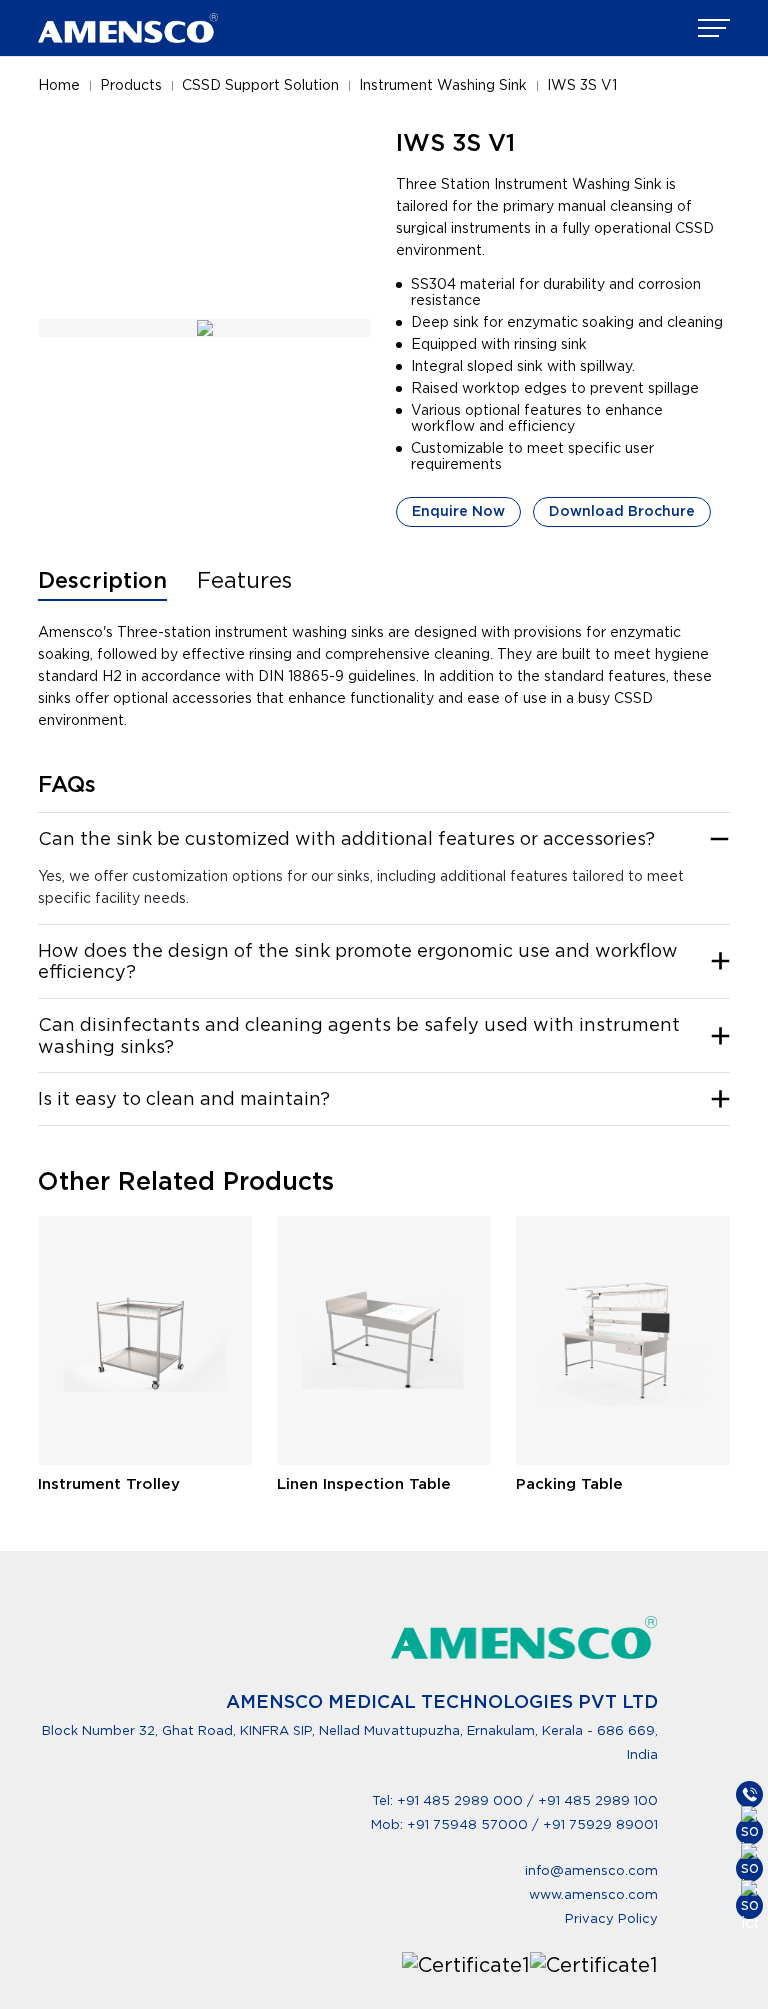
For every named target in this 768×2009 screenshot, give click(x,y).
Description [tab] (102, 580)
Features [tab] (244, 580)
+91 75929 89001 (600, 1824)
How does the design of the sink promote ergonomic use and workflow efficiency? (358, 961)
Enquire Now (458, 511)
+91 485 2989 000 (460, 1800)
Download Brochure (622, 511)
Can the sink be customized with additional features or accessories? (346, 838)
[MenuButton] (714, 28)
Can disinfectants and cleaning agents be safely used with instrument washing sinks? (359, 1035)
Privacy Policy (611, 1918)
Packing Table (569, 1484)
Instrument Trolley (109, 1484)
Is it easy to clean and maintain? (184, 1098)
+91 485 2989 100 (598, 1800)
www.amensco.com (593, 1894)
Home (59, 85)
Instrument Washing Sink (443, 85)
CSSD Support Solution (260, 85)
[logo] (128, 28)
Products (131, 85)
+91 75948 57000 (469, 1824)
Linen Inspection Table (364, 1484)
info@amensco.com (591, 1870)
